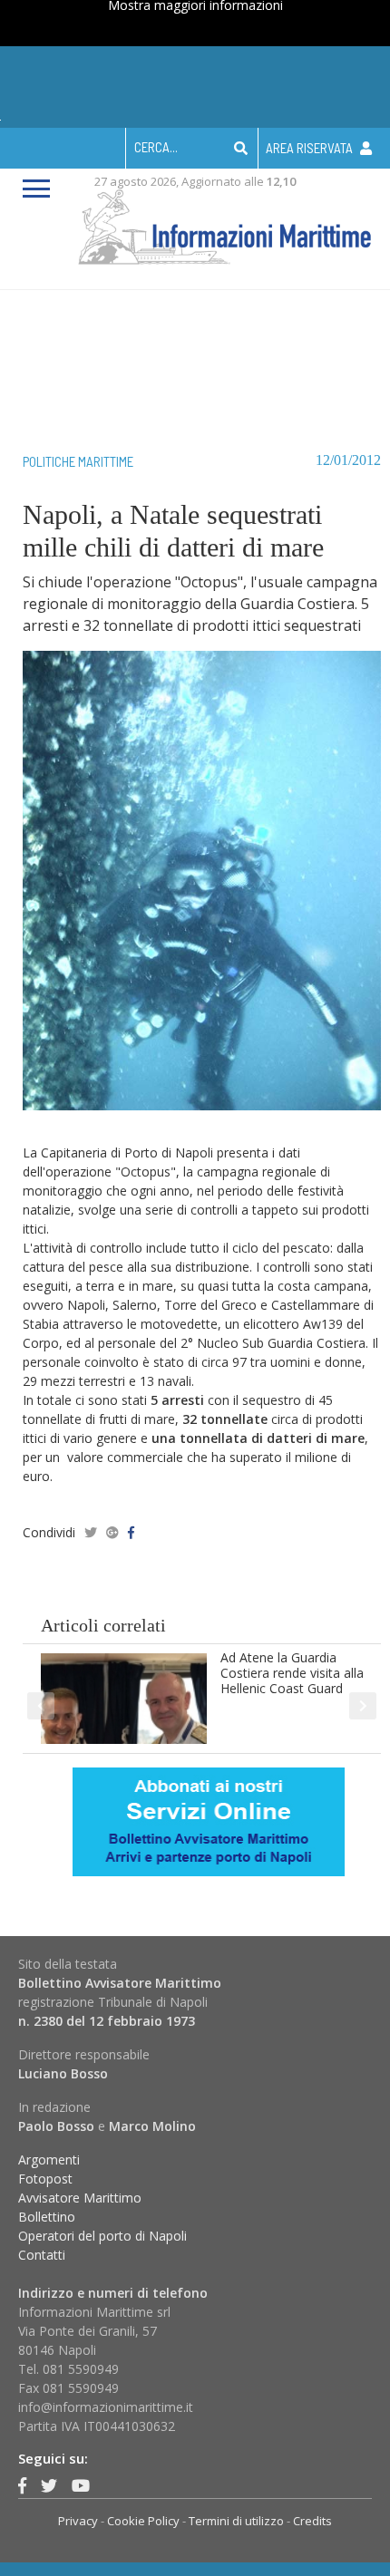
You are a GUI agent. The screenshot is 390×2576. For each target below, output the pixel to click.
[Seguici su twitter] (49, 2485)
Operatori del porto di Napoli (102, 2236)
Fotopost (45, 2179)
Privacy (78, 2521)
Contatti (42, 2255)
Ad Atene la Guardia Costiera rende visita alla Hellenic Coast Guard (292, 1673)
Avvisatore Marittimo (80, 2198)
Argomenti (49, 2160)
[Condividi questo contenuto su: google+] (112, 1532)
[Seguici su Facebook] (22, 2485)
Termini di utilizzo (236, 2521)
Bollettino (47, 2217)
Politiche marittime (78, 461)
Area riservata (311, 148)
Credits (312, 2521)
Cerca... (156, 147)
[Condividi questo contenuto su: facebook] (131, 1532)
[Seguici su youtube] (81, 2485)
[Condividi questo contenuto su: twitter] (91, 1532)
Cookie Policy (143, 2521)
